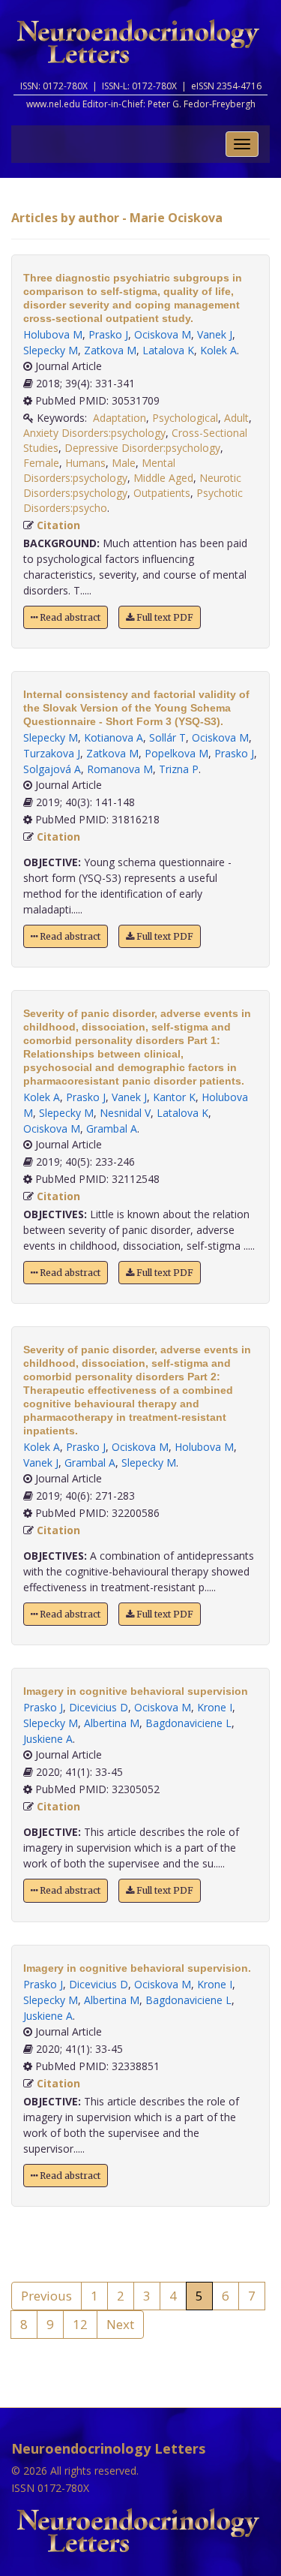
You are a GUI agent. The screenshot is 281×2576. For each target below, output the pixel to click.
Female (41, 463)
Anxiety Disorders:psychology (94, 433)
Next (120, 2324)
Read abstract (69, 617)
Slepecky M (51, 350)
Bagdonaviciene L (188, 1723)
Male (124, 463)
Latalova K (168, 350)
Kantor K (174, 1097)
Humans (85, 463)
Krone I (215, 1707)
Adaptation (120, 418)
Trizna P (179, 769)
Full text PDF (164, 617)
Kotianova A (114, 737)
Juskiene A (48, 1739)
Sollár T (167, 737)
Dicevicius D (99, 1707)
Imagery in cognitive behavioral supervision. (137, 1968)
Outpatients (162, 493)
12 (80, 2324)
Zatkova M (110, 350)
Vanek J (215, 334)
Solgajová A (52, 769)
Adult (236, 418)
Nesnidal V (125, 1113)
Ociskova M (163, 334)
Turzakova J (52, 753)
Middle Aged (163, 478)
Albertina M (112, 1723)
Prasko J (108, 334)
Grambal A (112, 1129)
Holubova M (53, 334)
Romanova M (120, 769)
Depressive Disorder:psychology (142, 448)
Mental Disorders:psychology (99, 470)
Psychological (185, 418)
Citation (58, 525)
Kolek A (218, 350)
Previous (46, 2296)
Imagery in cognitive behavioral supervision (136, 1691)
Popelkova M (176, 753)
